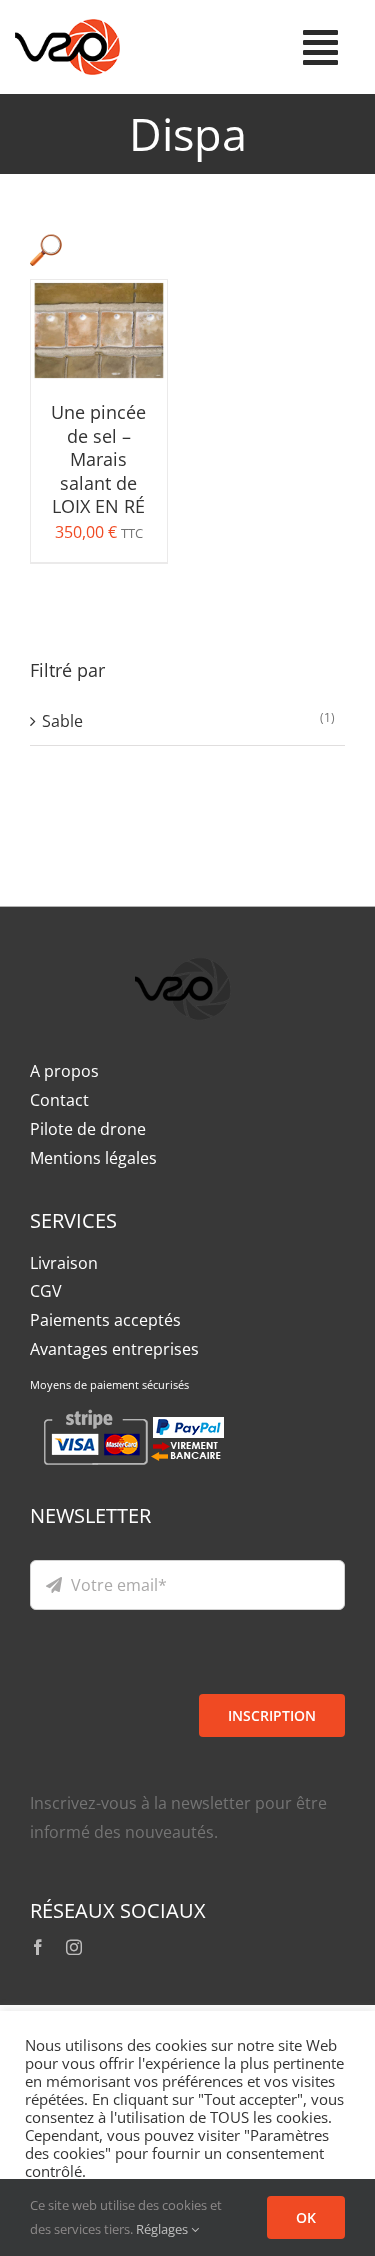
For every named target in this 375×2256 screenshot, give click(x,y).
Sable (62, 721)
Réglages (163, 2229)
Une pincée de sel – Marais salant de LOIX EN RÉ (98, 459)
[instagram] (74, 1947)
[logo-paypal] (183, 945)
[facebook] (38, 1947)
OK (306, 2217)
